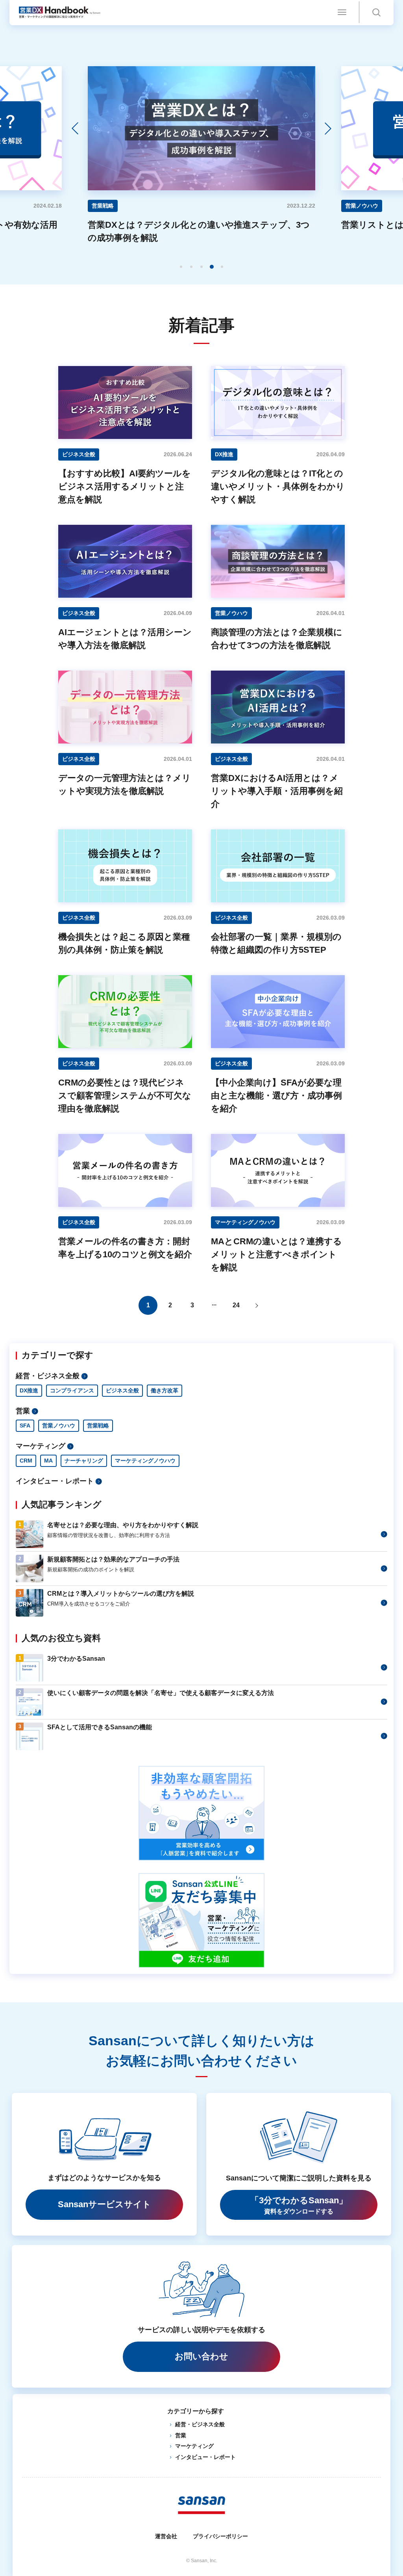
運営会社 (166, 2536)
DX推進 (29, 1390)
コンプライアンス (72, 1390)
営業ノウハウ (59, 1426)
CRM (26, 1461)
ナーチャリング (84, 1461)
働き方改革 (165, 1390)
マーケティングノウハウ (145, 1461)
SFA (25, 1426)
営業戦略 (98, 1426)
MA (48, 1461)
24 (236, 1305)
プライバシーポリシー (220, 2536)
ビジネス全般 (122, 1390)
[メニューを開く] (342, 12)
